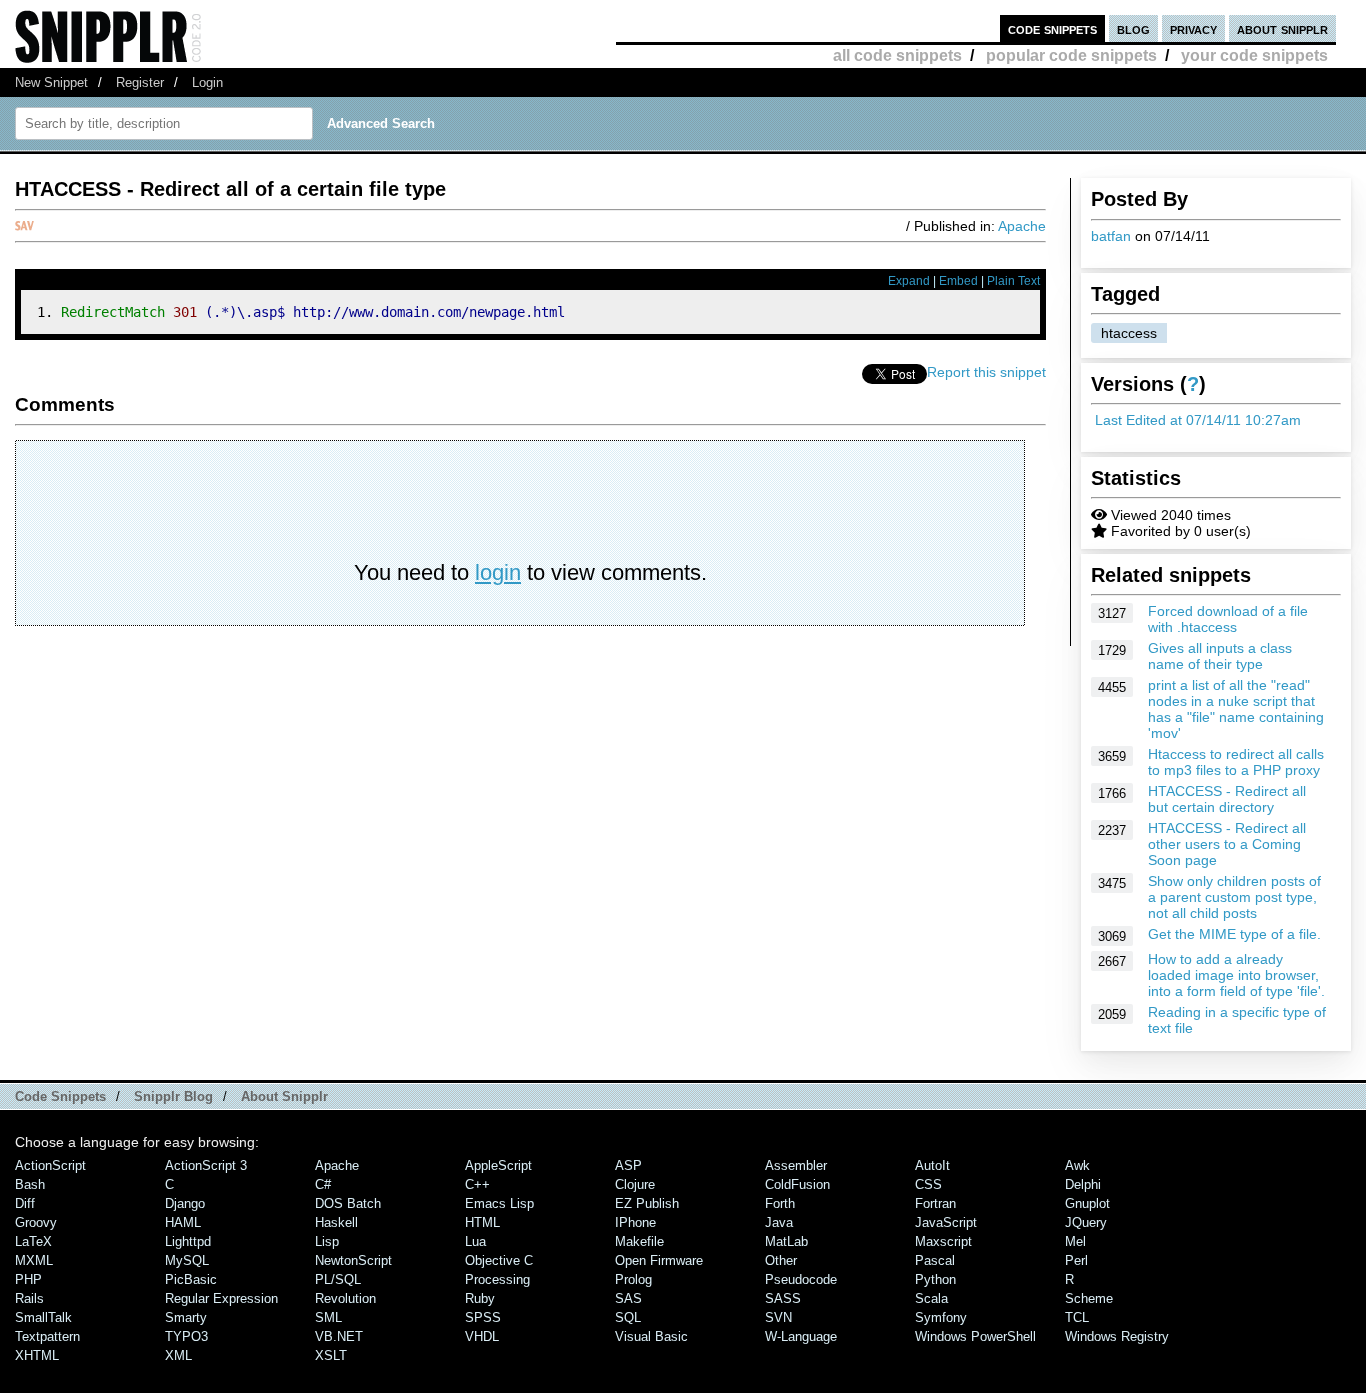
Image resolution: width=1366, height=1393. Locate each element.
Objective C (499, 1260)
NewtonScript (353, 1260)
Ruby (480, 1298)
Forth (780, 1203)
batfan (1111, 236)
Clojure (635, 1184)
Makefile (639, 1241)
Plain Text (1013, 281)
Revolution (345, 1298)
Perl (1076, 1260)
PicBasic (191, 1279)
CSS (928, 1184)
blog (1133, 28)
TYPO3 (186, 1336)
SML (328, 1317)
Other (781, 1260)
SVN (778, 1317)
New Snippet (51, 82)
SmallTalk (43, 1317)
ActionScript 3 (206, 1165)
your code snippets (1254, 55)
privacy (1193, 28)
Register (140, 82)
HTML (482, 1222)
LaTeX (33, 1241)
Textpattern (47, 1336)
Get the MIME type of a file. (1234, 934)
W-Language (801, 1336)
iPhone (635, 1222)
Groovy (36, 1222)
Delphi (1083, 1184)
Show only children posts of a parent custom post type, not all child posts (1234, 897)
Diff (25, 1203)
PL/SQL (338, 1279)
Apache (1022, 226)
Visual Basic (651, 1336)
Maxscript (943, 1241)
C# (323, 1184)
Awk (1077, 1165)
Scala (931, 1298)
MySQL (187, 1260)
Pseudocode (801, 1279)
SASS (783, 1298)
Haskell (336, 1222)
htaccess (1129, 333)
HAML (183, 1222)
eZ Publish (647, 1203)
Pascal (935, 1260)
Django (185, 1203)
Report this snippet (986, 372)
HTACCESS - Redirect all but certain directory (1227, 799)
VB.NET (339, 1336)
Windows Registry (1117, 1336)
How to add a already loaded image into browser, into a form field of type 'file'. (1236, 975)
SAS (628, 1298)
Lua (475, 1241)
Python (935, 1279)
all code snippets (897, 55)
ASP (628, 1165)
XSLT (331, 1355)
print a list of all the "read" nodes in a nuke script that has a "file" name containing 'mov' (1236, 709)
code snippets (1052, 28)
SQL (628, 1317)
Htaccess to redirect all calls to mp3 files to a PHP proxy (1236, 762)
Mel (1075, 1241)
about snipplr (1282, 28)
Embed (958, 281)
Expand (909, 281)
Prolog (633, 1279)
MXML (34, 1260)
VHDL (482, 1336)
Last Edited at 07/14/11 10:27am (1198, 420)
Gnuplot (1087, 1203)
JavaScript (946, 1222)
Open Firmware (659, 1260)
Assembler (796, 1165)
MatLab (786, 1241)
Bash (30, 1184)
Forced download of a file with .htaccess (1228, 619)
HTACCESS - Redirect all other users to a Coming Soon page (1227, 844)
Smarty (186, 1317)
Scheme (1089, 1298)
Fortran (935, 1203)
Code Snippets (60, 1096)
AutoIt (932, 1165)
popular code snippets (1071, 55)
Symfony (941, 1317)
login (498, 572)
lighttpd (188, 1241)
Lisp (327, 1241)
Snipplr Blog (173, 1096)
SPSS (483, 1317)
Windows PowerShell (975, 1336)
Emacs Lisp (499, 1203)
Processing (497, 1279)
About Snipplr (284, 1096)
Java (779, 1222)
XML (178, 1355)
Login (207, 82)
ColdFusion (797, 1184)
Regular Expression (221, 1298)
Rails (29, 1298)
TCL (1077, 1317)
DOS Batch (348, 1203)
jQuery (1086, 1222)
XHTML (37, 1355)
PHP (28, 1279)
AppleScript (498, 1165)
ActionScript (50, 1165)
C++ (477, 1184)
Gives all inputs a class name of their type (1220, 656)
